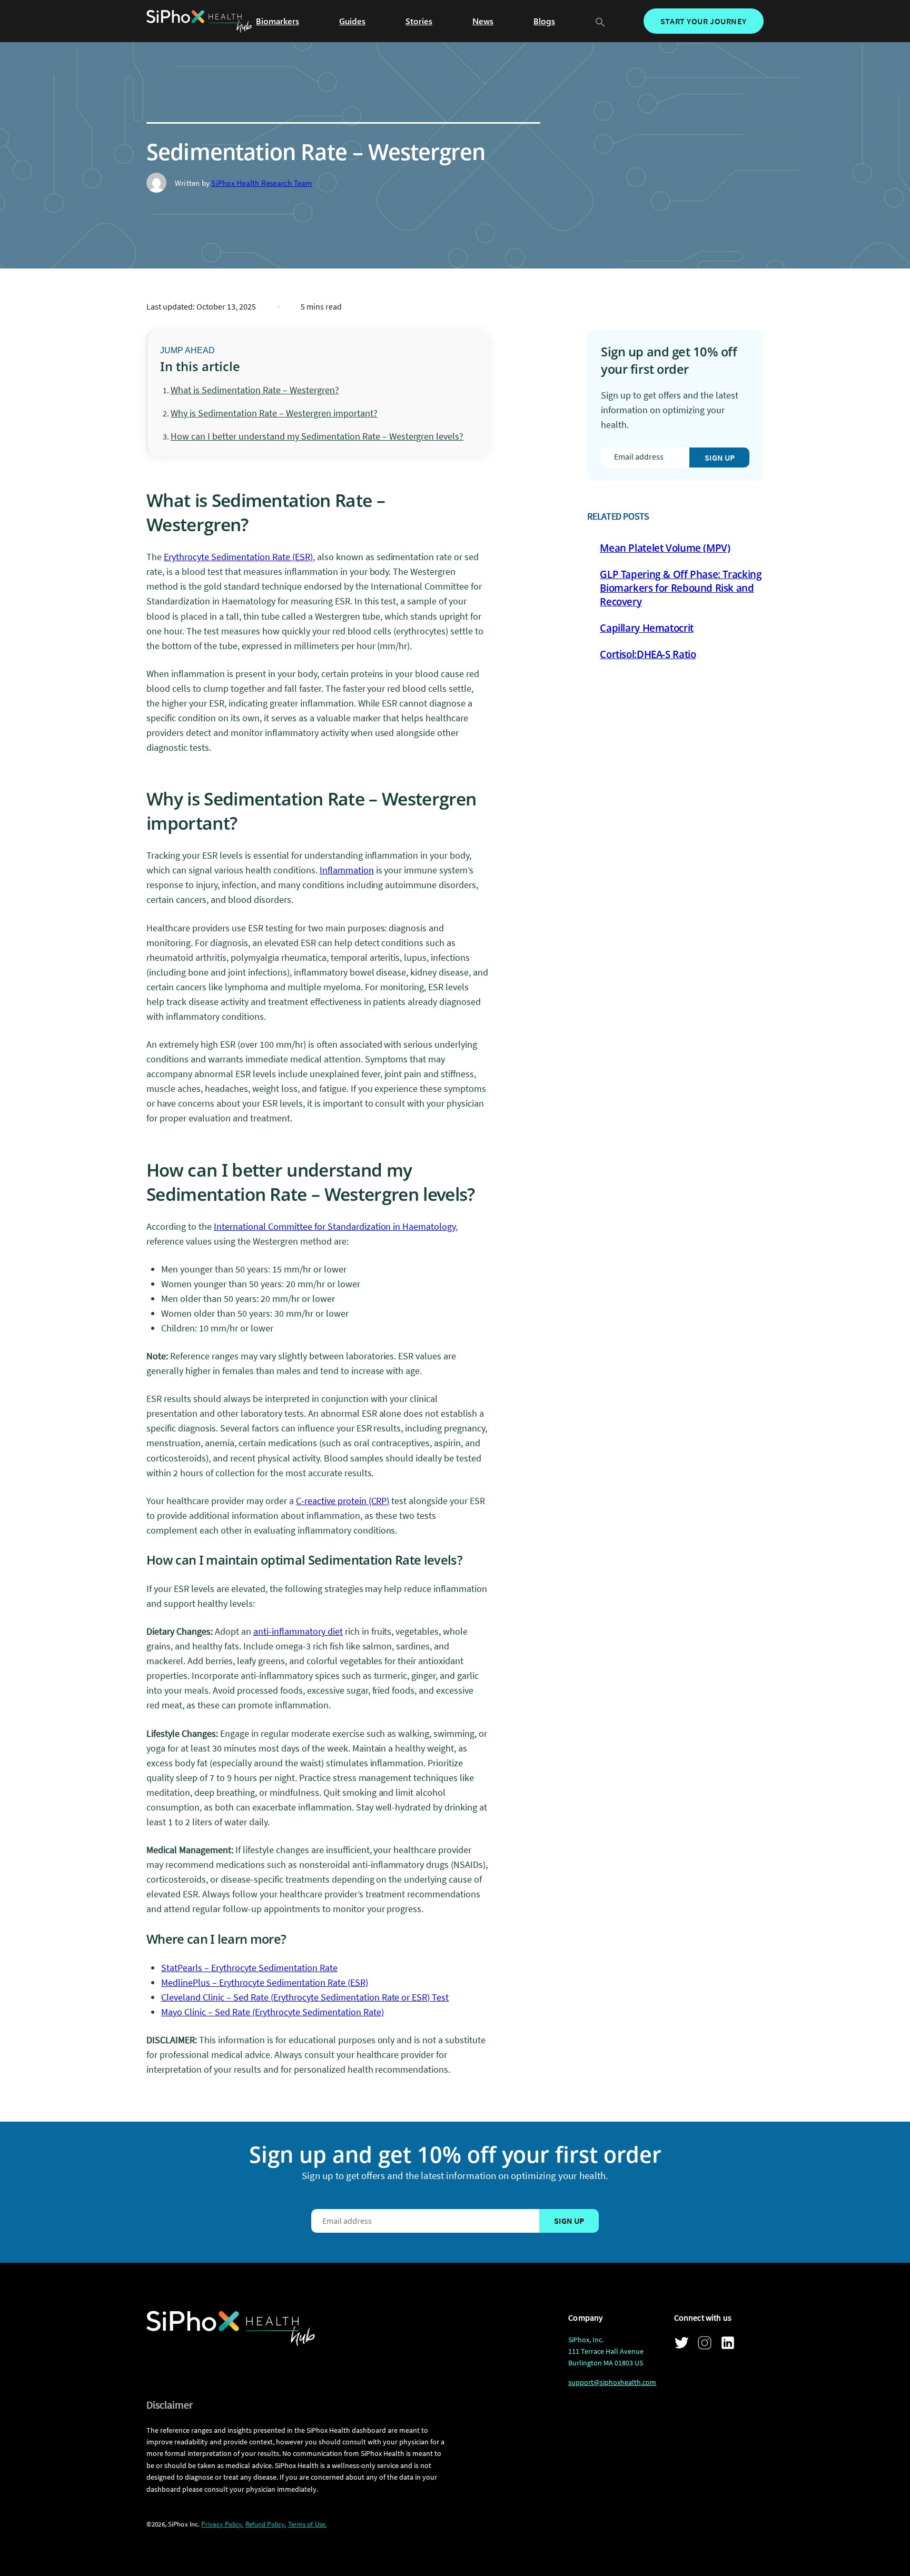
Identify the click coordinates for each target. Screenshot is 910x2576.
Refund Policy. (266, 2524)
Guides (352, 21)
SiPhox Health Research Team (261, 183)
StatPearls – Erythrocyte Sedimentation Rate (249, 1968)
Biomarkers (278, 21)
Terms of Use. (308, 2524)
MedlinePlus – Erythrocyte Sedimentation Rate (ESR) (265, 1982)
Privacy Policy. (222, 2524)
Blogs (544, 21)
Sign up (720, 457)
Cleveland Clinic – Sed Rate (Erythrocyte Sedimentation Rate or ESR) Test (305, 1997)
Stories (419, 21)
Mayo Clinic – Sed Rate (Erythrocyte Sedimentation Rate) (273, 2012)
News (483, 21)
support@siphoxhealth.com (612, 2382)
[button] (600, 21)
